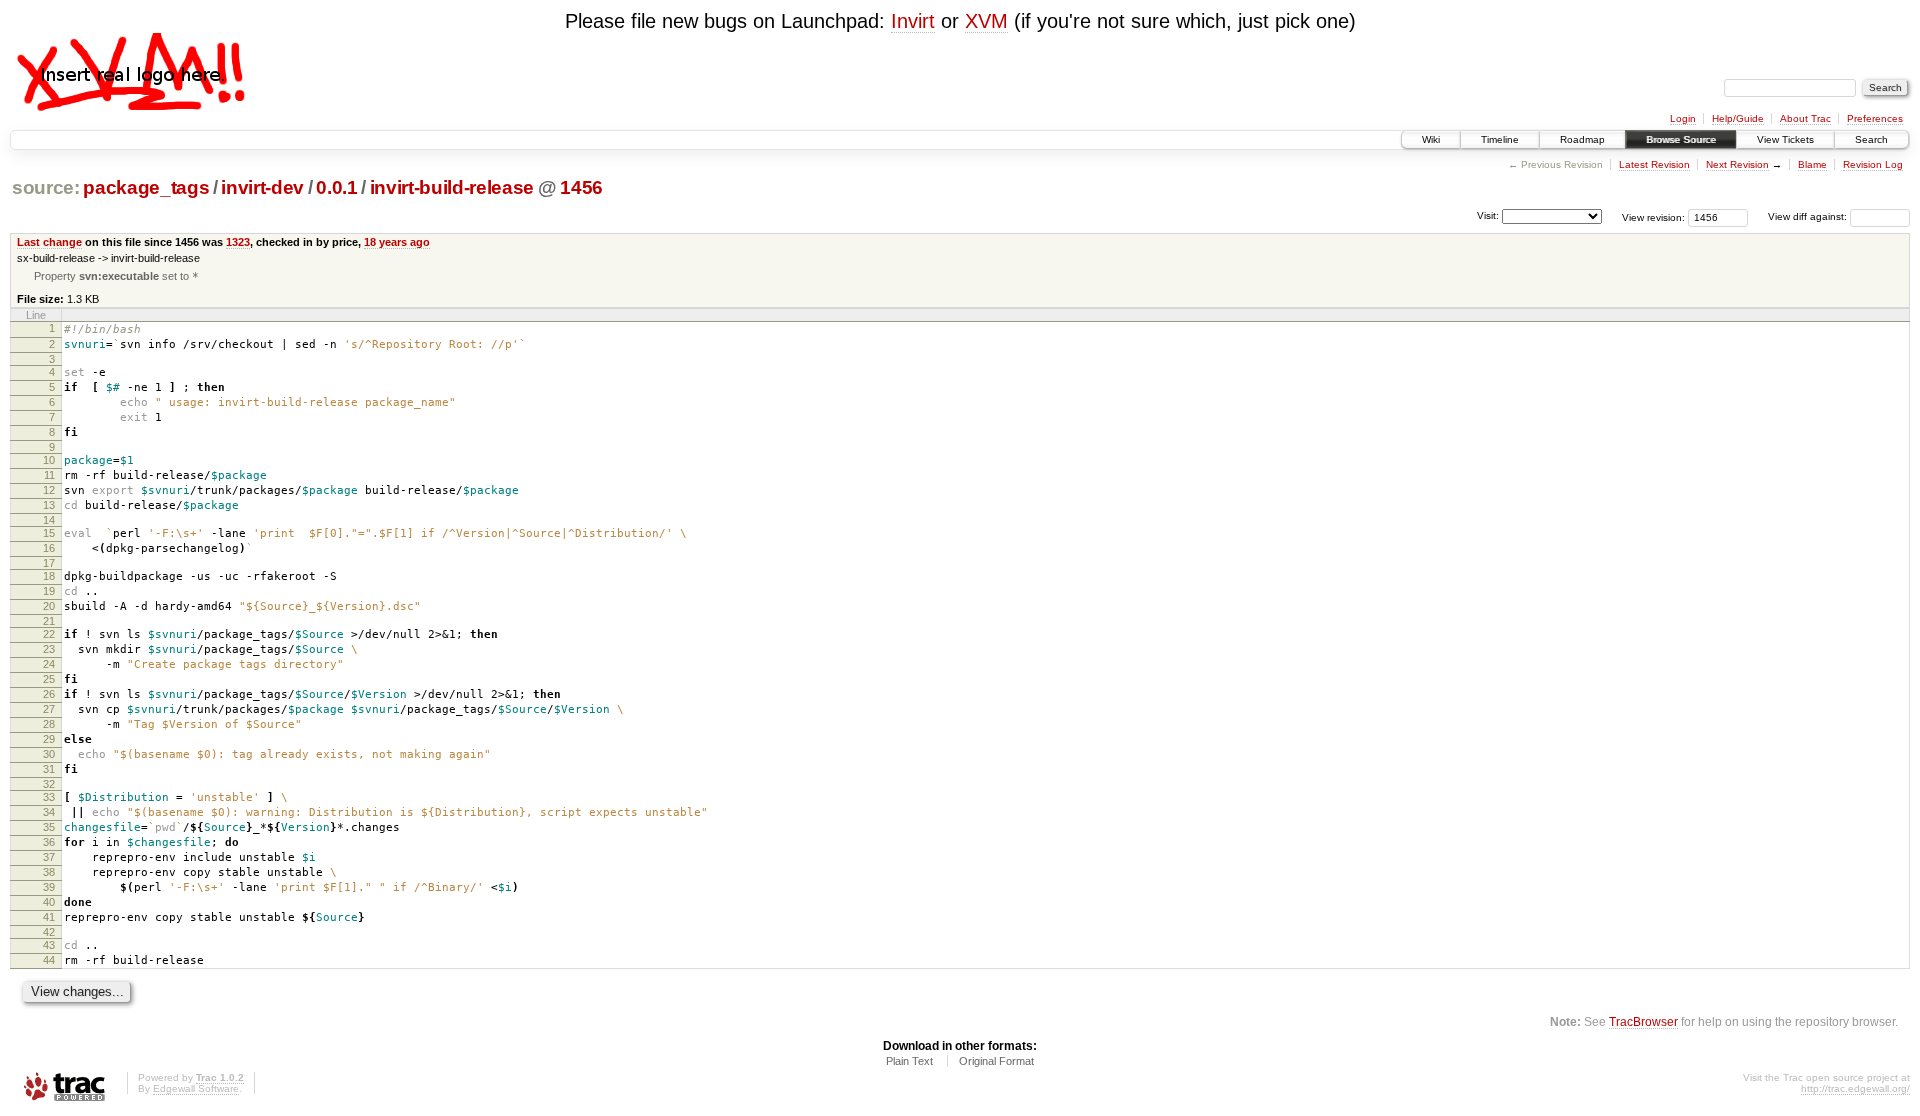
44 (49, 960)
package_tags (146, 187)
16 (49, 548)
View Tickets (1785, 139)
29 (49, 739)
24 (49, 664)
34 (49, 812)
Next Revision (1737, 164)
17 (49, 563)
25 (49, 679)
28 (49, 724)
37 (49, 857)
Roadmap (1582, 139)
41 (49, 917)
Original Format (996, 1061)
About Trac (1805, 118)
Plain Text (909, 1061)
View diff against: (1809, 216)
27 (49, 709)
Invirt (913, 21)
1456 (581, 187)
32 (49, 784)
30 (49, 754)
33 (49, 797)
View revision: (1653, 216)
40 (49, 902)
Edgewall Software (196, 1088)
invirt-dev (262, 187)
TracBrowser (1643, 1021)
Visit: (1488, 215)
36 (49, 842)
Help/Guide (1738, 118)
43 (49, 945)
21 (49, 621)
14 (49, 520)
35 (49, 827)
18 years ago (397, 242)
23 (49, 649)
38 (49, 872)
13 (49, 505)
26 (49, 694)
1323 (238, 242)
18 (49, 576)
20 (49, 606)
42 (49, 932)
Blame (1812, 164)
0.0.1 (336, 187)
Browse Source (1681, 139)
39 (49, 887)
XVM (986, 21)
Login (1683, 118)
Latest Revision (1654, 164)
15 (49, 533)
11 (49, 475)
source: (46, 187)
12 (49, 490)
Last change (49, 242)
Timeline (1500, 139)
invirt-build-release (452, 187)
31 (49, 769)
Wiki (1431, 139)
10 (49, 460)
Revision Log (1873, 164)
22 (49, 634)
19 (49, 591)
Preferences (1875, 118)
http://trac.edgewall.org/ (1855, 1088)
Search (1871, 139)
